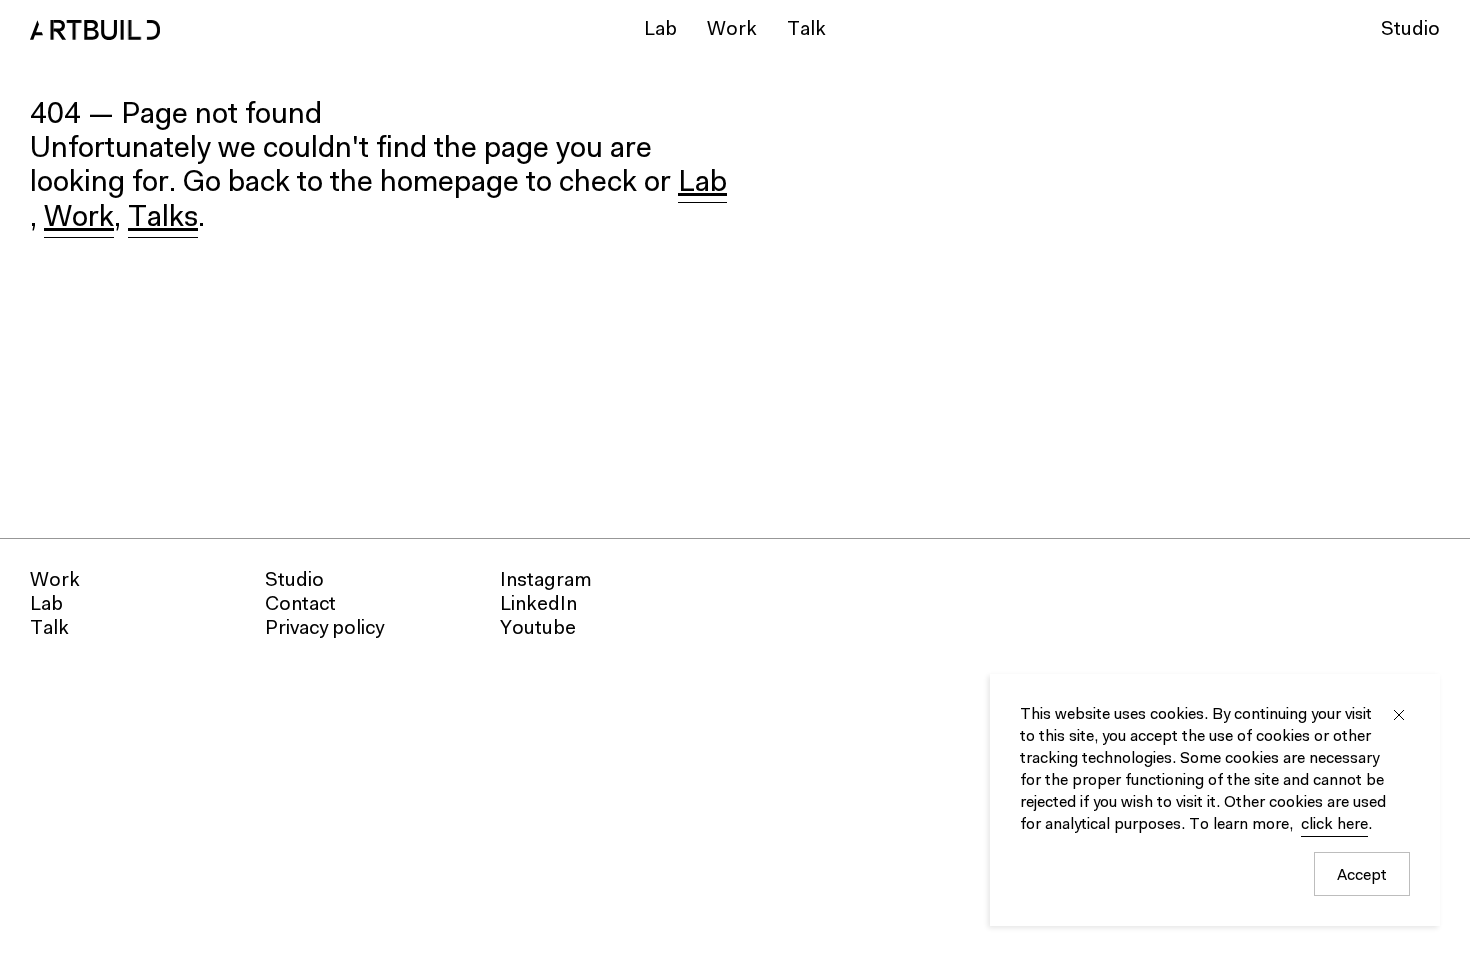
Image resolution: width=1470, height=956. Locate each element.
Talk (806, 30)
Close (1399, 715)
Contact (300, 605)
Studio (1410, 30)
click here (1334, 825)
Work (732, 30)
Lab (660, 30)
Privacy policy (324, 629)
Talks (163, 219)
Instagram (546, 581)
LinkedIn (538, 605)
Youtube (538, 629)
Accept (1362, 876)
